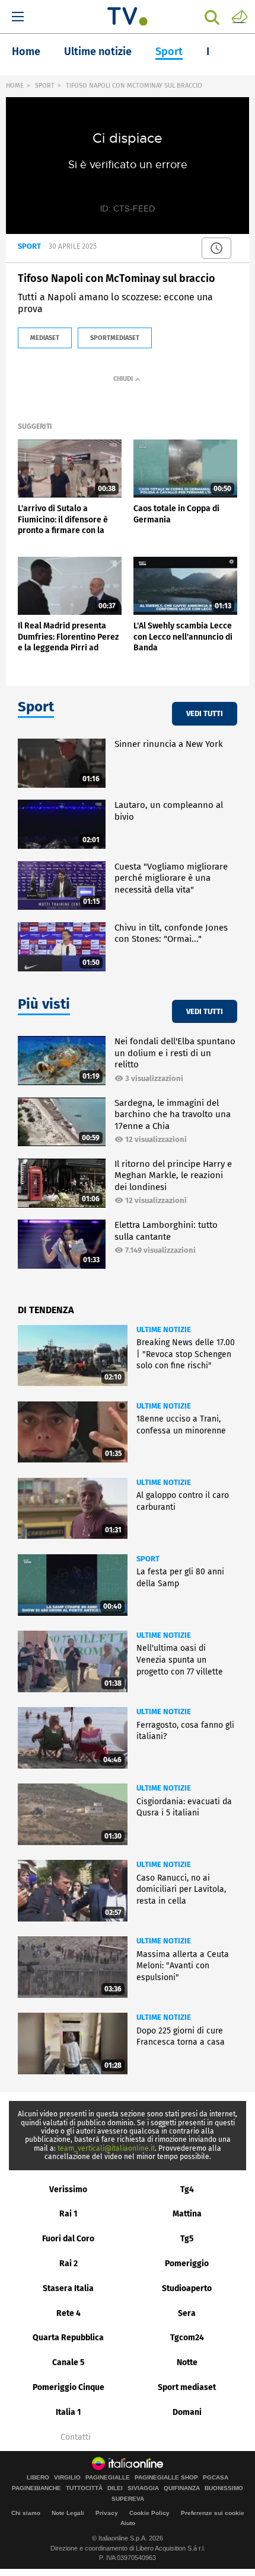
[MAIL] (240, 16)
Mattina (187, 2214)
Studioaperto (187, 2288)
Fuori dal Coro (68, 2239)
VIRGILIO (67, 2478)
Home (26, 52)
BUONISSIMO (224, 2488)
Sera (187, 2313)
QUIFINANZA (182, 2488)
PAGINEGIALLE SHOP (166, 2478)
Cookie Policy (149, 2513)
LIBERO (38, 2478)
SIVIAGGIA (143, 2488)
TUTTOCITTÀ (84, 2488)
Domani (187, 2412)
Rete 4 (68, 2313)
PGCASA (216, 2478)
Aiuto (128, 2523)
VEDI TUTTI (205, 713)
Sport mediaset (187, 2387)
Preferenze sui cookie (213, 2513)
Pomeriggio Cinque (68, 2387)
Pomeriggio (187, 2264)
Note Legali (68, 2513)
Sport (169, 52)
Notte (187, 2362)
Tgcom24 (187, 2338)
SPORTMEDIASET (115, 338)
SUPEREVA (128, 2499)
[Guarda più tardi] (216, 248)
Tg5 (187, 2239)
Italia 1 (68, 2412)
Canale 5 (68, 2362)
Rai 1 (68, 2214)
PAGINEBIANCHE (36, 2488)
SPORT (45, 86)
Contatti (76, 2437)
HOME (15, 86)
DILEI (115, 2488)
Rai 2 (68, 2264)
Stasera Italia (68, 2288)
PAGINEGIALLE (108, 2478)
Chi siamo (26, 2513)
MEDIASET (45, 338)
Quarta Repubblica (68, 2338)
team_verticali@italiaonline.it (106, 2148)
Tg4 (187, 2190)
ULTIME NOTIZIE (164, 1329)
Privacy (107, 2513)
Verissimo (68, 2190)
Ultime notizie (98, 52)
